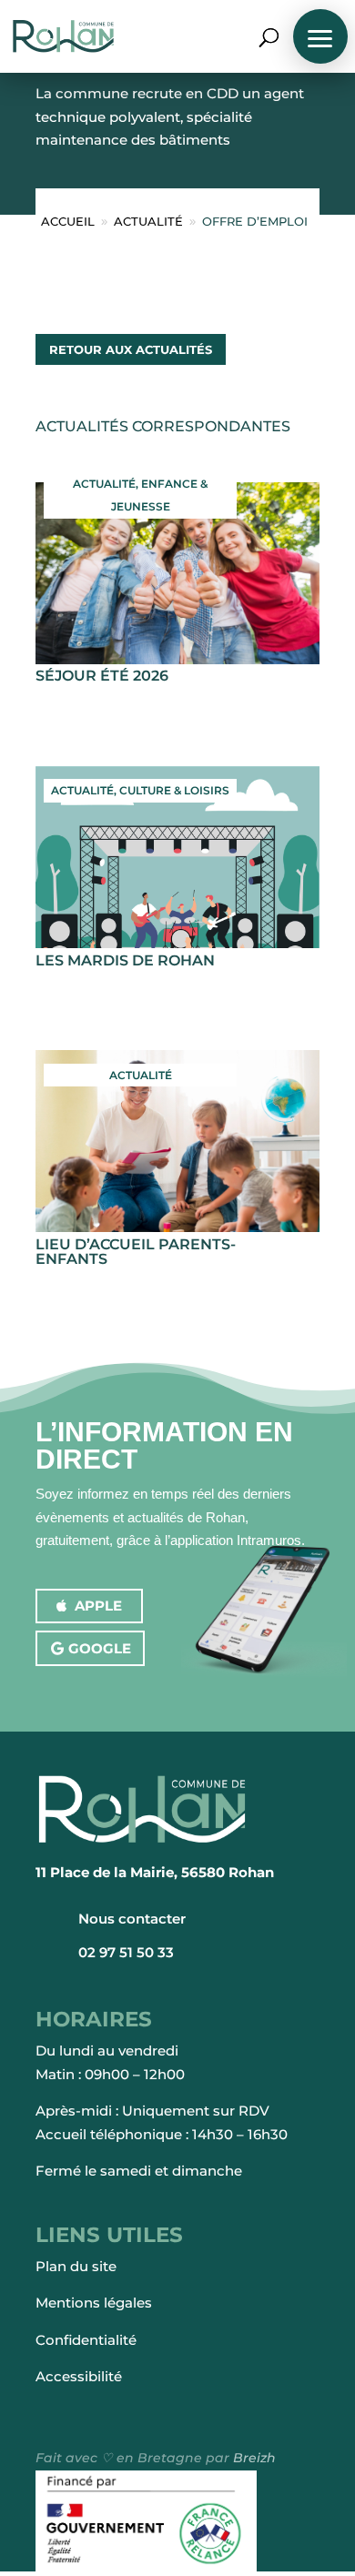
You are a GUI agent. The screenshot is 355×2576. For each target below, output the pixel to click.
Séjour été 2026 (102, 676)
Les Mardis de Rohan (125, 960)
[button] (320, 36)
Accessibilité (79, 2376)
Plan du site (76, 2266)
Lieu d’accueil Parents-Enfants (136, 1252)
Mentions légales (94, 2303)
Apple (98, 1606)
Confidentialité (86, 2340)
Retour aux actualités (131, 349)
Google (100, 1648)
